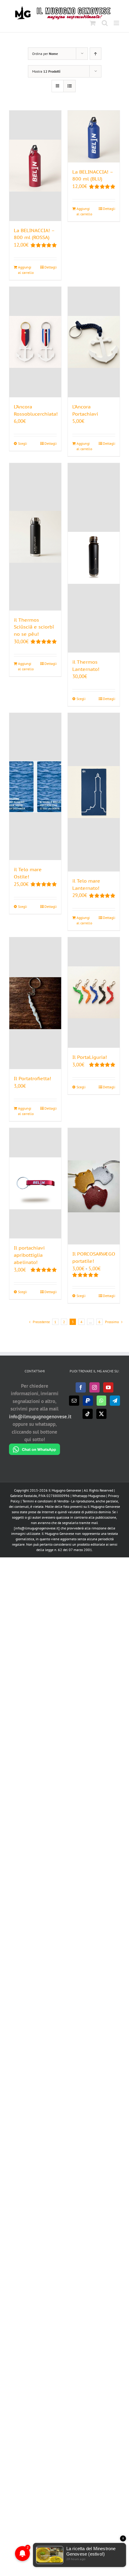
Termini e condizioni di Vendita (46, 1501)
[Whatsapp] (101, 1401)
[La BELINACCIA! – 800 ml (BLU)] (94, 136)
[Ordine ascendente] (96, 54)
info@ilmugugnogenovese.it (40, 1417)
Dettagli (51, 267)
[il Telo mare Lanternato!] (94, 792)
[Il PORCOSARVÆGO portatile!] (94, 1186)
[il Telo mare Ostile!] (35, 787)
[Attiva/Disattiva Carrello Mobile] (93, 23)
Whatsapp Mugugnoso (89, 1496)
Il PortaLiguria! (90, 1057)
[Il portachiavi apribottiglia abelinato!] (35, 1183)
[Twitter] (101, 1414)
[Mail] (74, 1401)
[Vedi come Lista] (69, 86)
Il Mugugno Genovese (65, 1490)
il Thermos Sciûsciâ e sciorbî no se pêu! (34, 627)
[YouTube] (108, 1387)
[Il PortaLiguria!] (94, 993)
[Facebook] (81, 1387)
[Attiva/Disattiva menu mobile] (117, 23)
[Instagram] (94, 1387)
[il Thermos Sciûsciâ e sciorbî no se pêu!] (35, 537)
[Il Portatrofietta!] (35, 1003)
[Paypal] (88, 1401)
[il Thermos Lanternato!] (94, 558)
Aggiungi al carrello (26, 270)
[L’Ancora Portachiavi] (94, 342)
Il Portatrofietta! (32, 1078)
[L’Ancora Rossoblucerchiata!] (35, 342)
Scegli (22, 443)
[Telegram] (115, 1401)
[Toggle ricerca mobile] (105, 23)
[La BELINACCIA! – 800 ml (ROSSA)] (35, 166)
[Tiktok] (88, 1414)
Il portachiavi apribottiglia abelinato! (29, 1255)
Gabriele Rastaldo (24, 1496)
